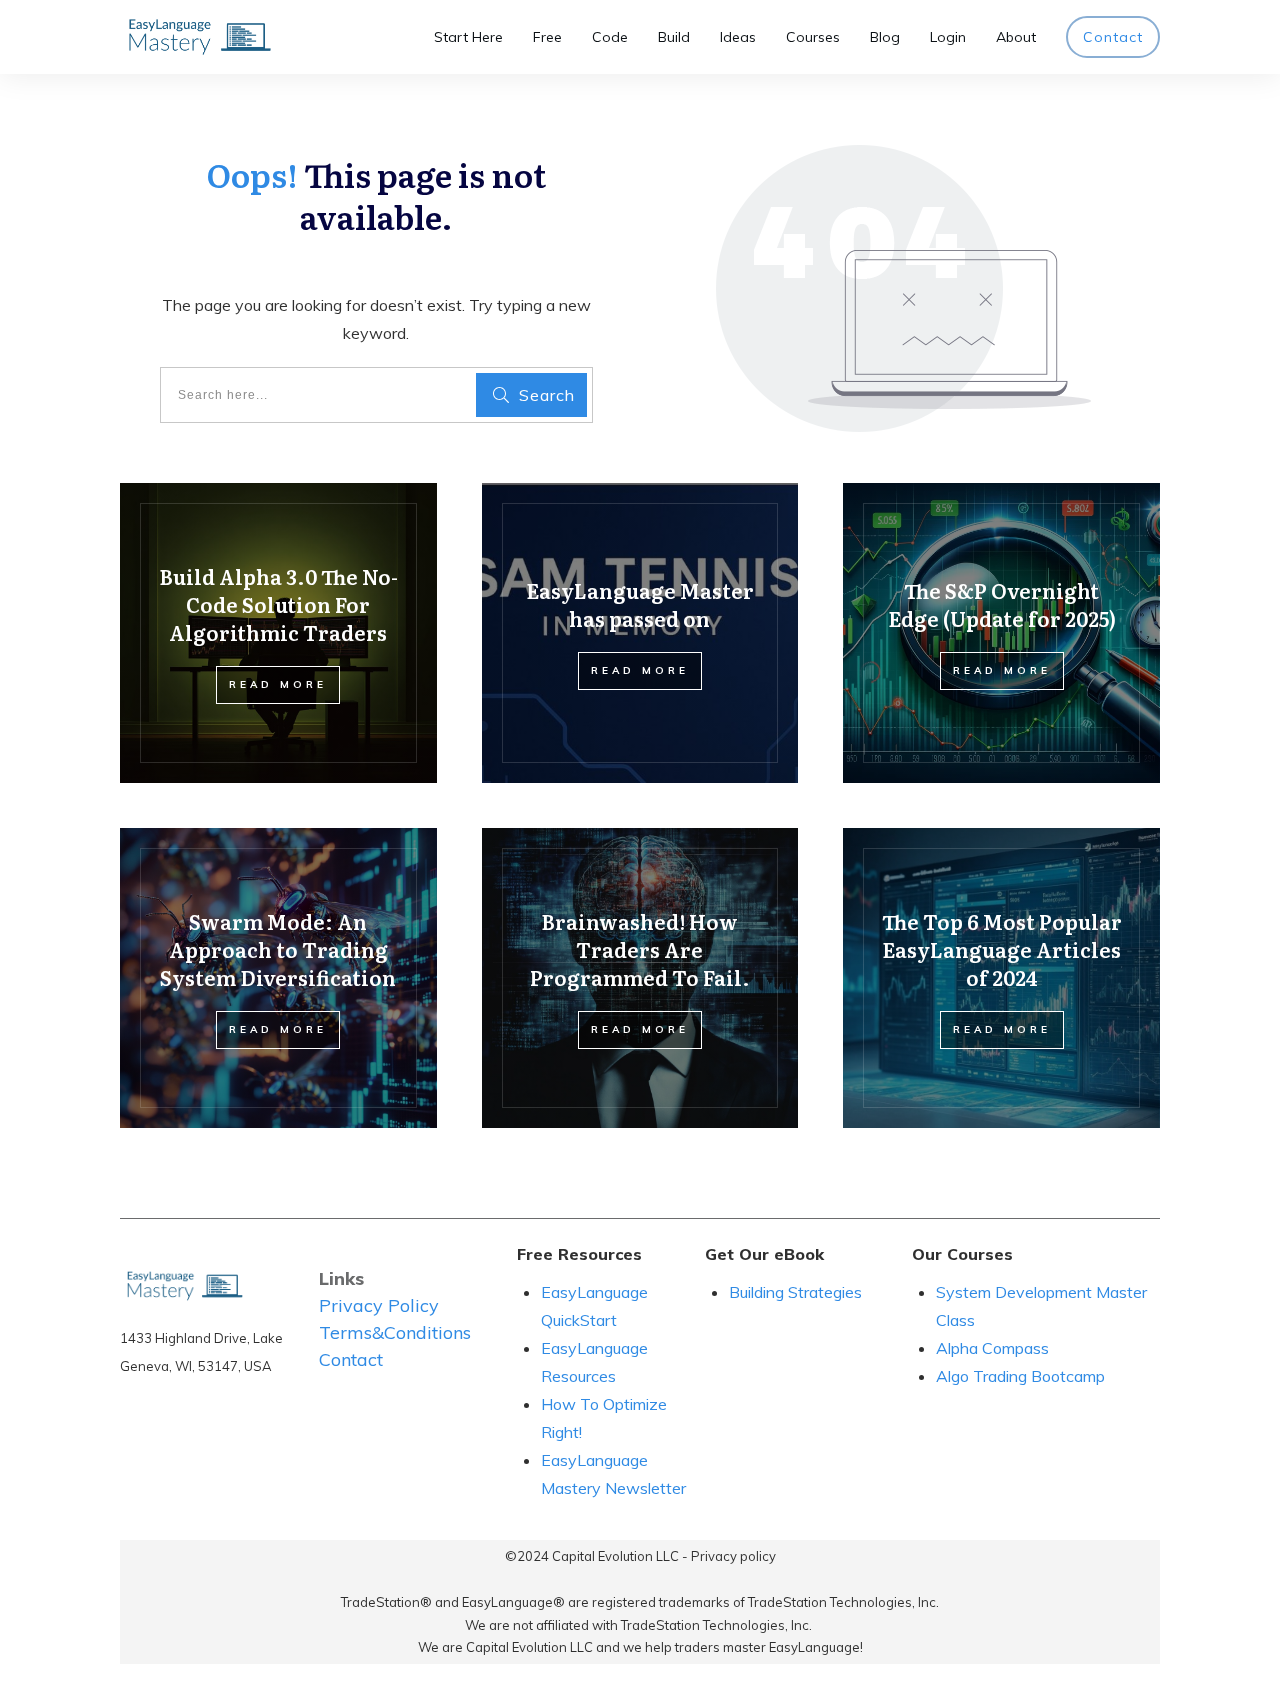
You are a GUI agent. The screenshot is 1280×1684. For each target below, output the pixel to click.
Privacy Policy (379, 1305)
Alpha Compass (992, 1348)
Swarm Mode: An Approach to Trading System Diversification (278, 949)
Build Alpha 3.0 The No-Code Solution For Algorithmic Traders (278, 604)
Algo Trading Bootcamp (1020, 1376)
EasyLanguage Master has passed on (640, 604)
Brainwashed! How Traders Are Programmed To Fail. (640, 949)
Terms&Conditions (395, 1332)
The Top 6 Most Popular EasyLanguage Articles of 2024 (1002, 949)
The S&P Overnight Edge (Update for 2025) (1002, 604)
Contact (351, 1359)
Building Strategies (797, 1292)
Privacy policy (733, 1556)
